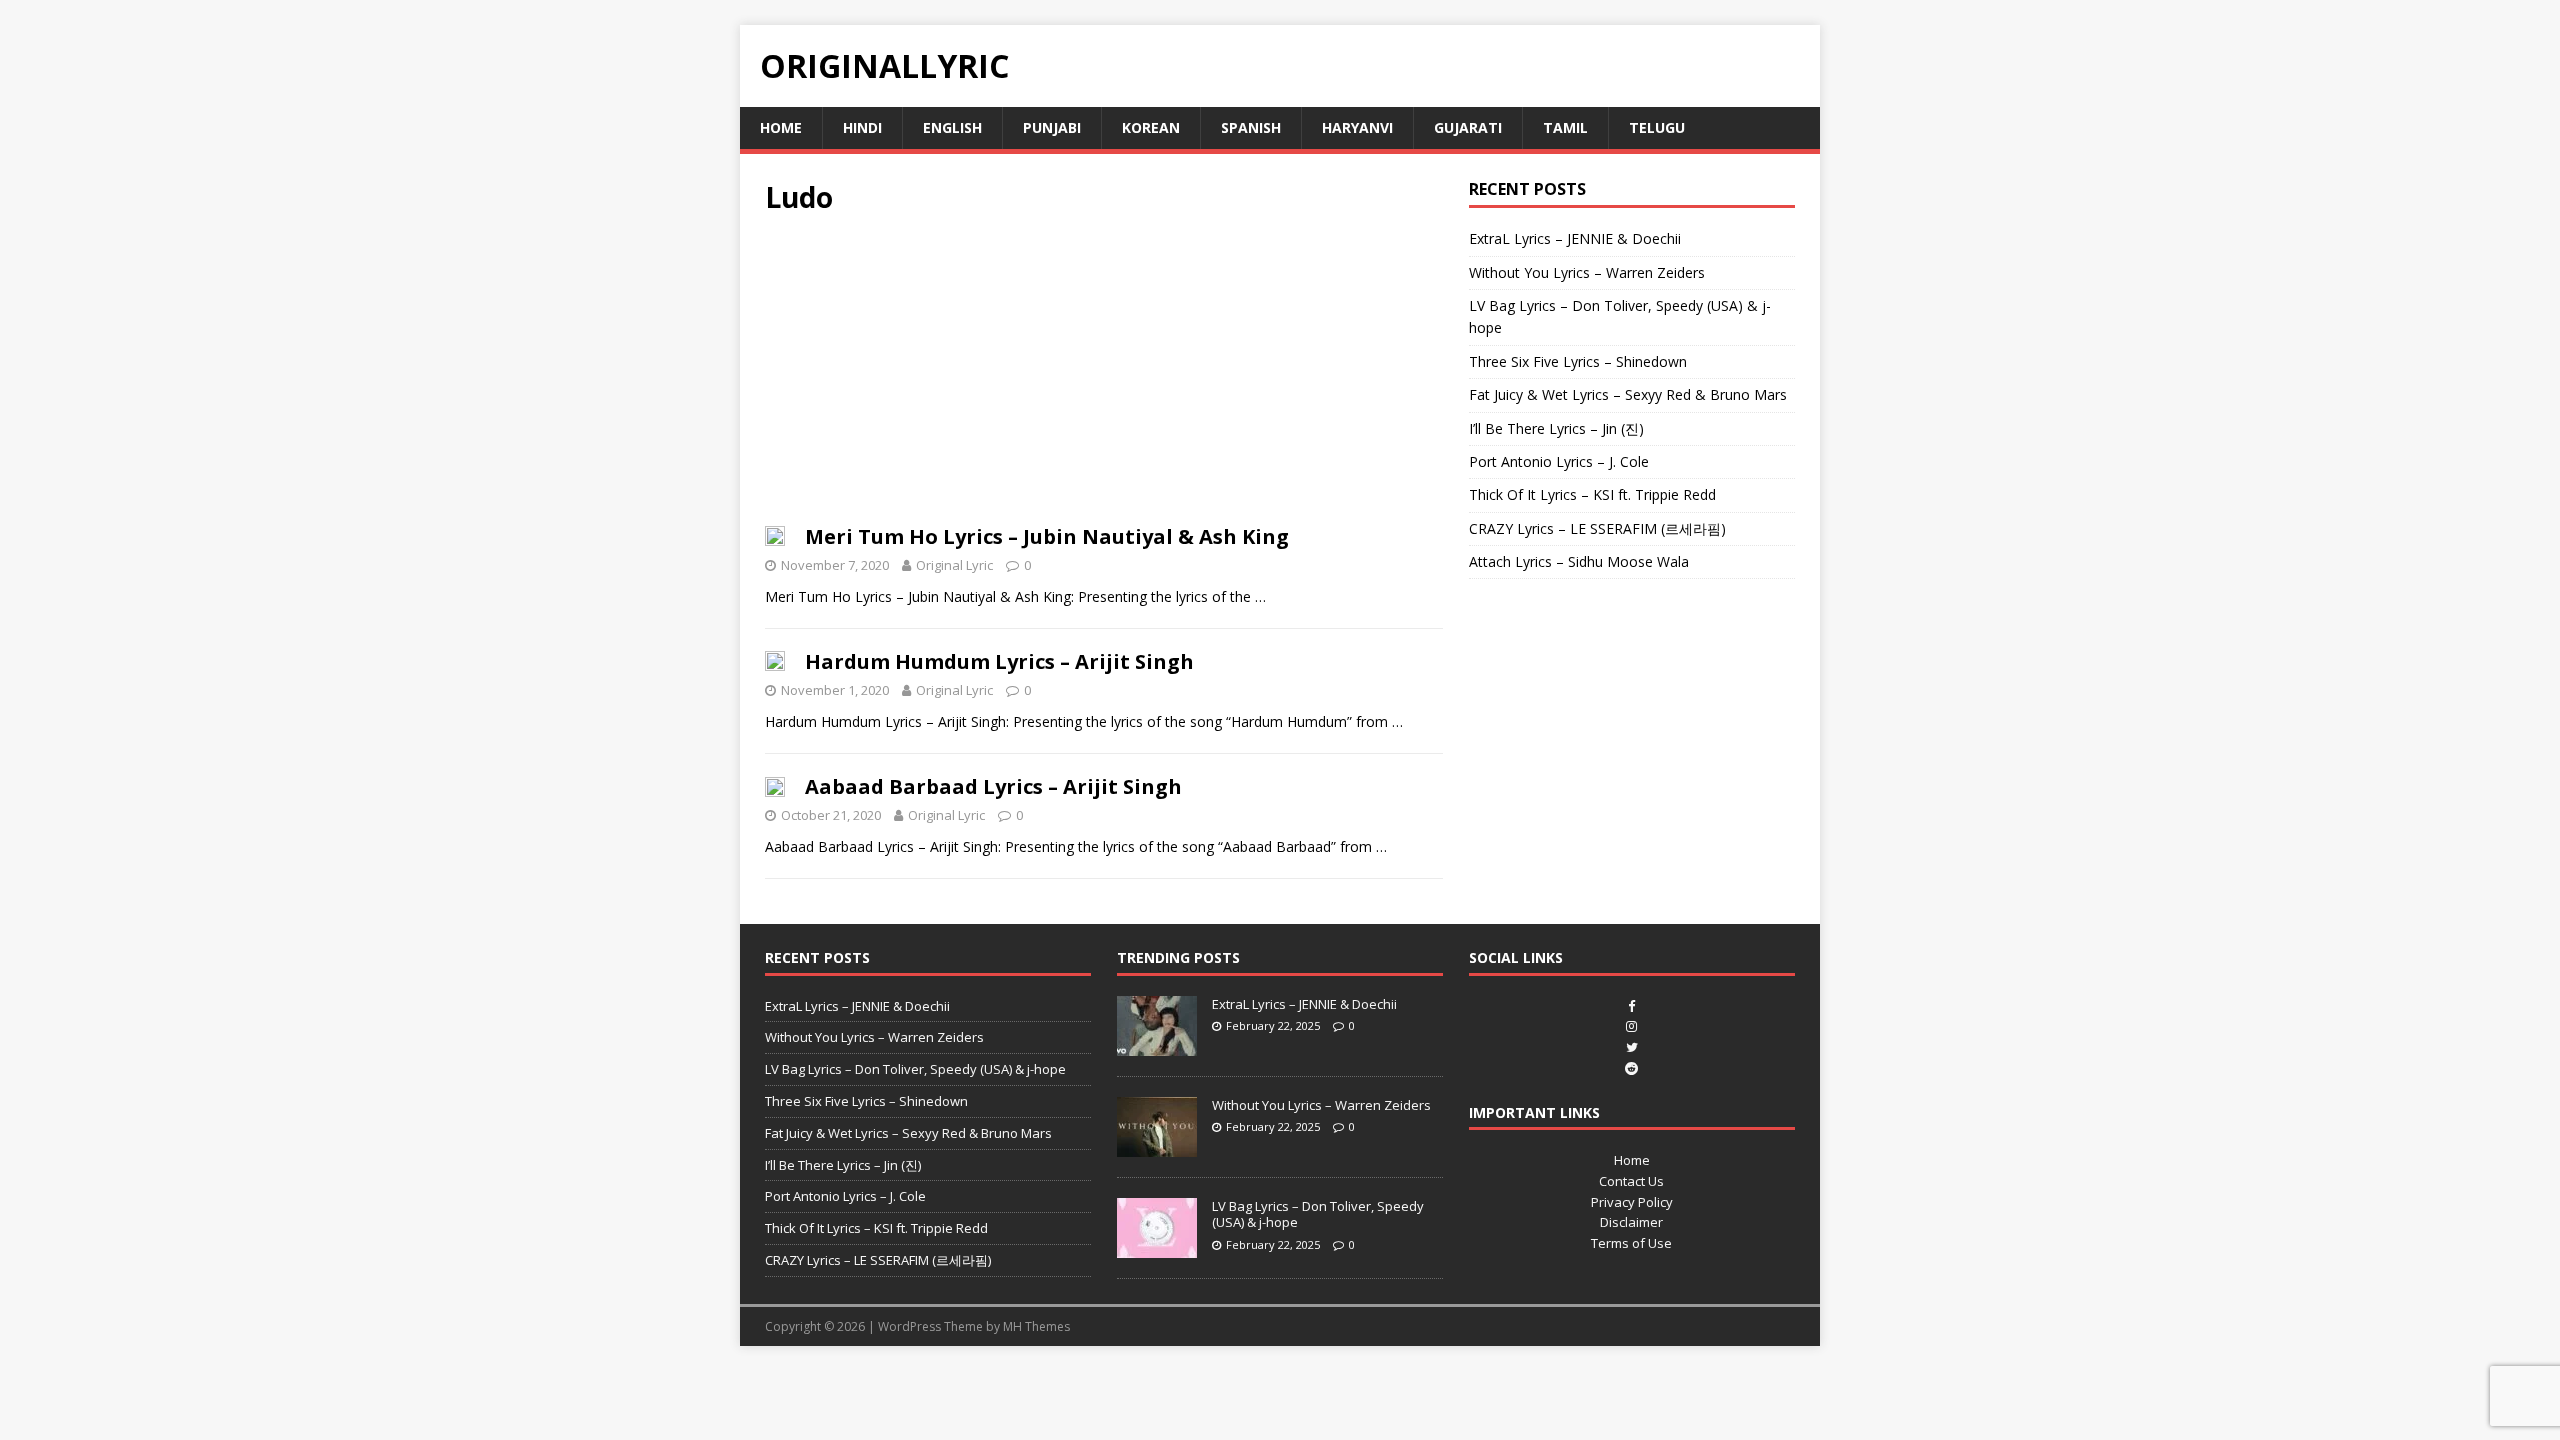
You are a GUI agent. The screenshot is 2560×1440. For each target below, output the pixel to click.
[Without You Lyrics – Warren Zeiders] (1157, 1146)
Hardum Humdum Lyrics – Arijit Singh (999, 661)
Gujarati (1468, 127)
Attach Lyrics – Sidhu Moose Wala (1579, 561)
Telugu (1657, 127)
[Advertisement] (1104, 376)
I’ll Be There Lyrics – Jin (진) (1556, 428)
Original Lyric (954, 565)
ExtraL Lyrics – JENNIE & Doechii (1575, 238)
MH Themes (1036, 1326)
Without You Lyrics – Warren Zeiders (1587, 272)
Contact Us (1631, 1181)
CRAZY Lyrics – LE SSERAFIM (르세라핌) (1597, 528)
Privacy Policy (1632, 1202)
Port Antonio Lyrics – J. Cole (1559, 461)
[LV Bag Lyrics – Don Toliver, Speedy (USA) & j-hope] (1157, 1247)
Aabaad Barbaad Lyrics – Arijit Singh (993, 786)
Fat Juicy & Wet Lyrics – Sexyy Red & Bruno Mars (1628, 394)
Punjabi (1052, 127)
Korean (1151, 127)
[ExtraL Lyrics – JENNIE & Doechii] (1157, 1045)
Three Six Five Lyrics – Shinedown (1578, 361)
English (952, 127)
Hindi (862, 127)
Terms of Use (1631, 1243)
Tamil (1565, 127)
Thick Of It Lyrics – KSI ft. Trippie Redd (1592, 494)
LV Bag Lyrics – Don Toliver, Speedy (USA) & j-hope (915, 1069)
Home (781, 127)
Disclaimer (1631, 1222)
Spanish (1251, 127)
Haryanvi (1357, 127)
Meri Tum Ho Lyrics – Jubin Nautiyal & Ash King (1047, 536)
